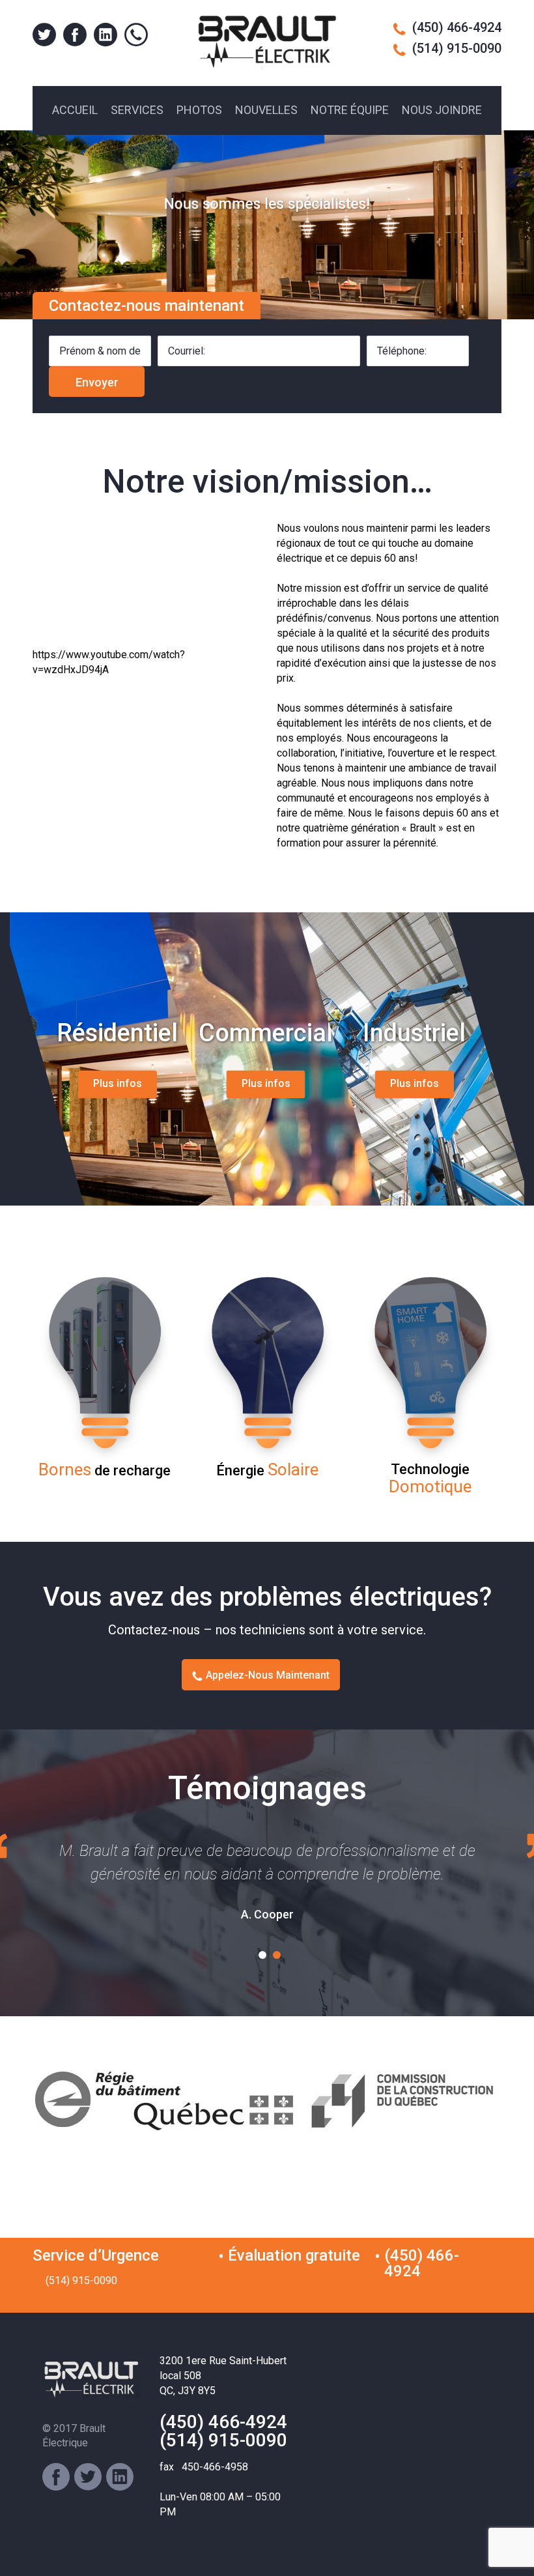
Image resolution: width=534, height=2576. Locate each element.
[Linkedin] (120, 2477)
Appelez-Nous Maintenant (268, 1675)
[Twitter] (88, 2477)
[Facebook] (56, 2477)
